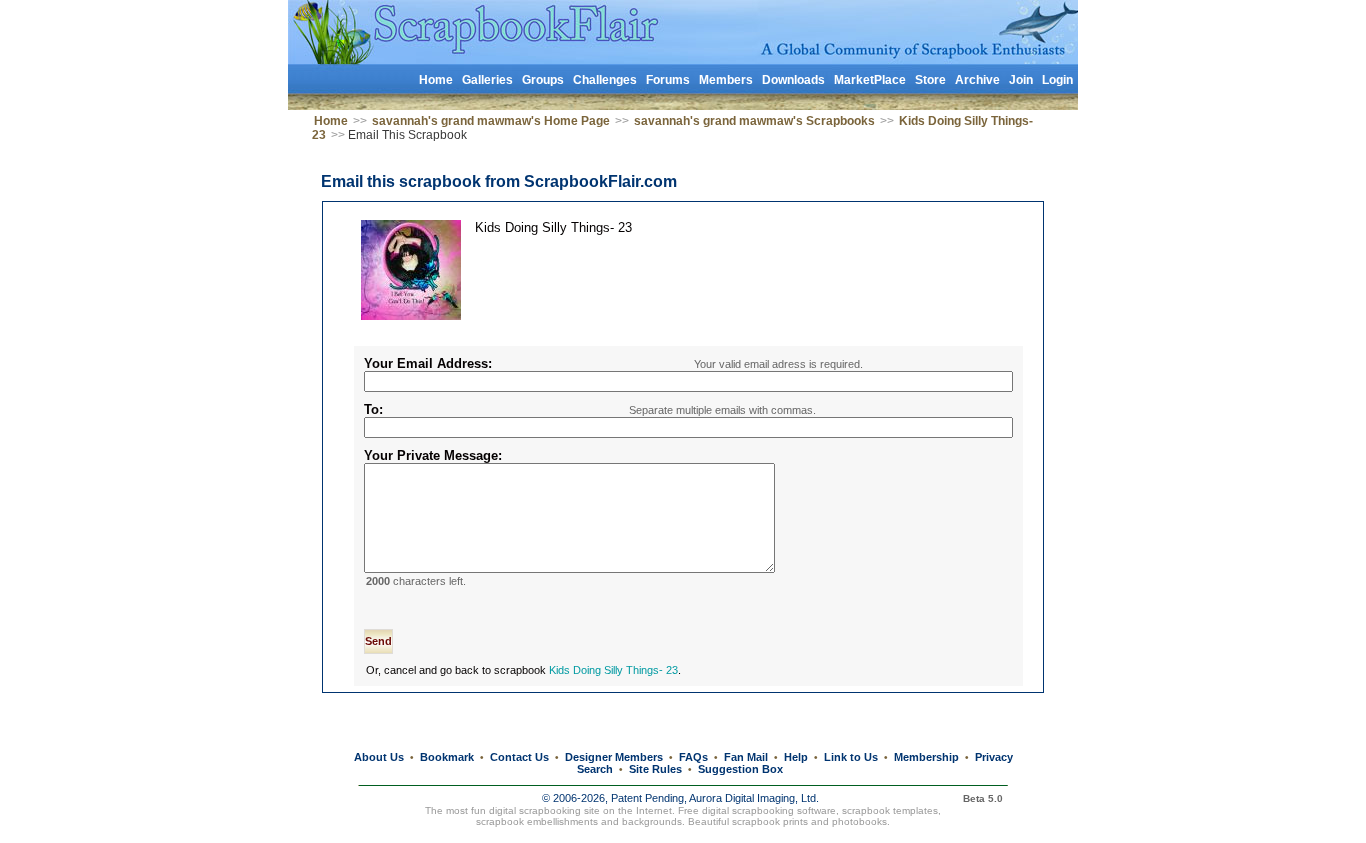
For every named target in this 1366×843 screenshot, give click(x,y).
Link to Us (851, 757)
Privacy (994, 757)
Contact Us (519, 757)
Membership (926, 757)
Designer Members (614, 757)
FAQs (693, 757)
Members (726, 80)
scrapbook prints (770, 821)
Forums (668, 80)
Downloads (793, 80)
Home (436, 80)
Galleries (487, 80)
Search (595, 769)
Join (1021, 80)
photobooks (859, 821)
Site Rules (655, 769)
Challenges (605, 80)
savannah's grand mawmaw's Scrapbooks (754, 121)
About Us (379, 757)
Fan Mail (746, 757)
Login (1057, 80)
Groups (543, 80)
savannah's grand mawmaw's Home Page (491, 121)
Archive (977, 80)
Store (930, 80)
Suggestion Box (740, 769)
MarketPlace (870, 80)
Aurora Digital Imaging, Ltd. (754, 798)
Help (796, 757)
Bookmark (447, 757)
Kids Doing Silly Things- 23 (613, 670)
